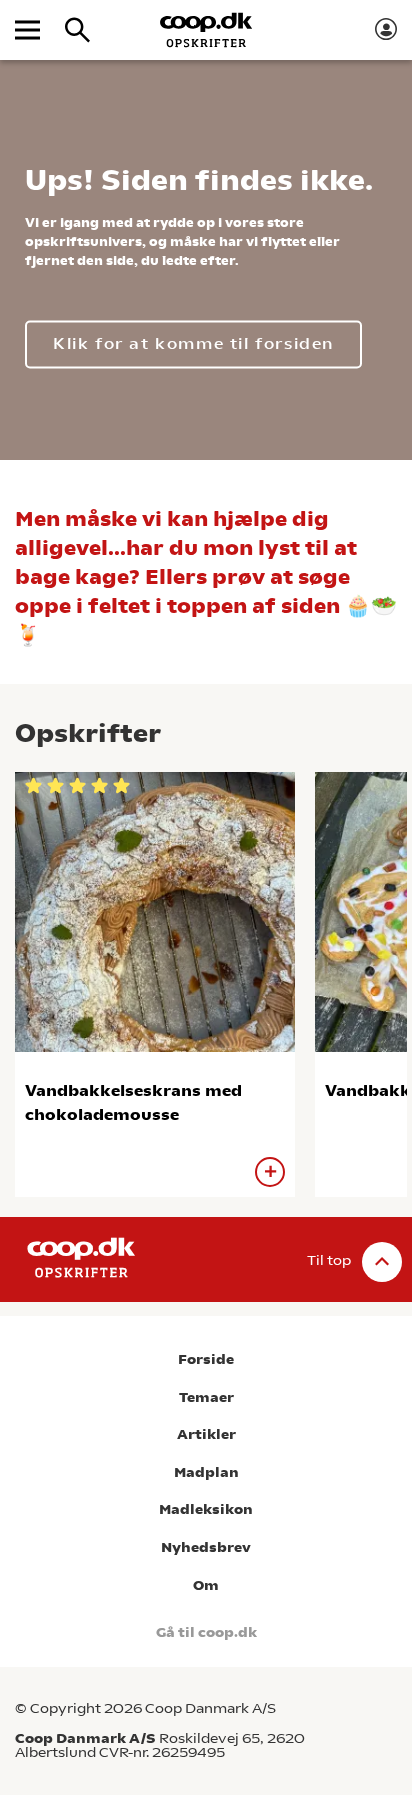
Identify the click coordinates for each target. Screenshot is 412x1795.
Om (206, 1585)
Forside (206, 1359)
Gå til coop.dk (206, 1632)
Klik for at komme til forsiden (193, 344)
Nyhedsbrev (206, 1547)
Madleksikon (206, 1509)
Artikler (206, 1434)
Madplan (206, 1472)
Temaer (206, 1397)
